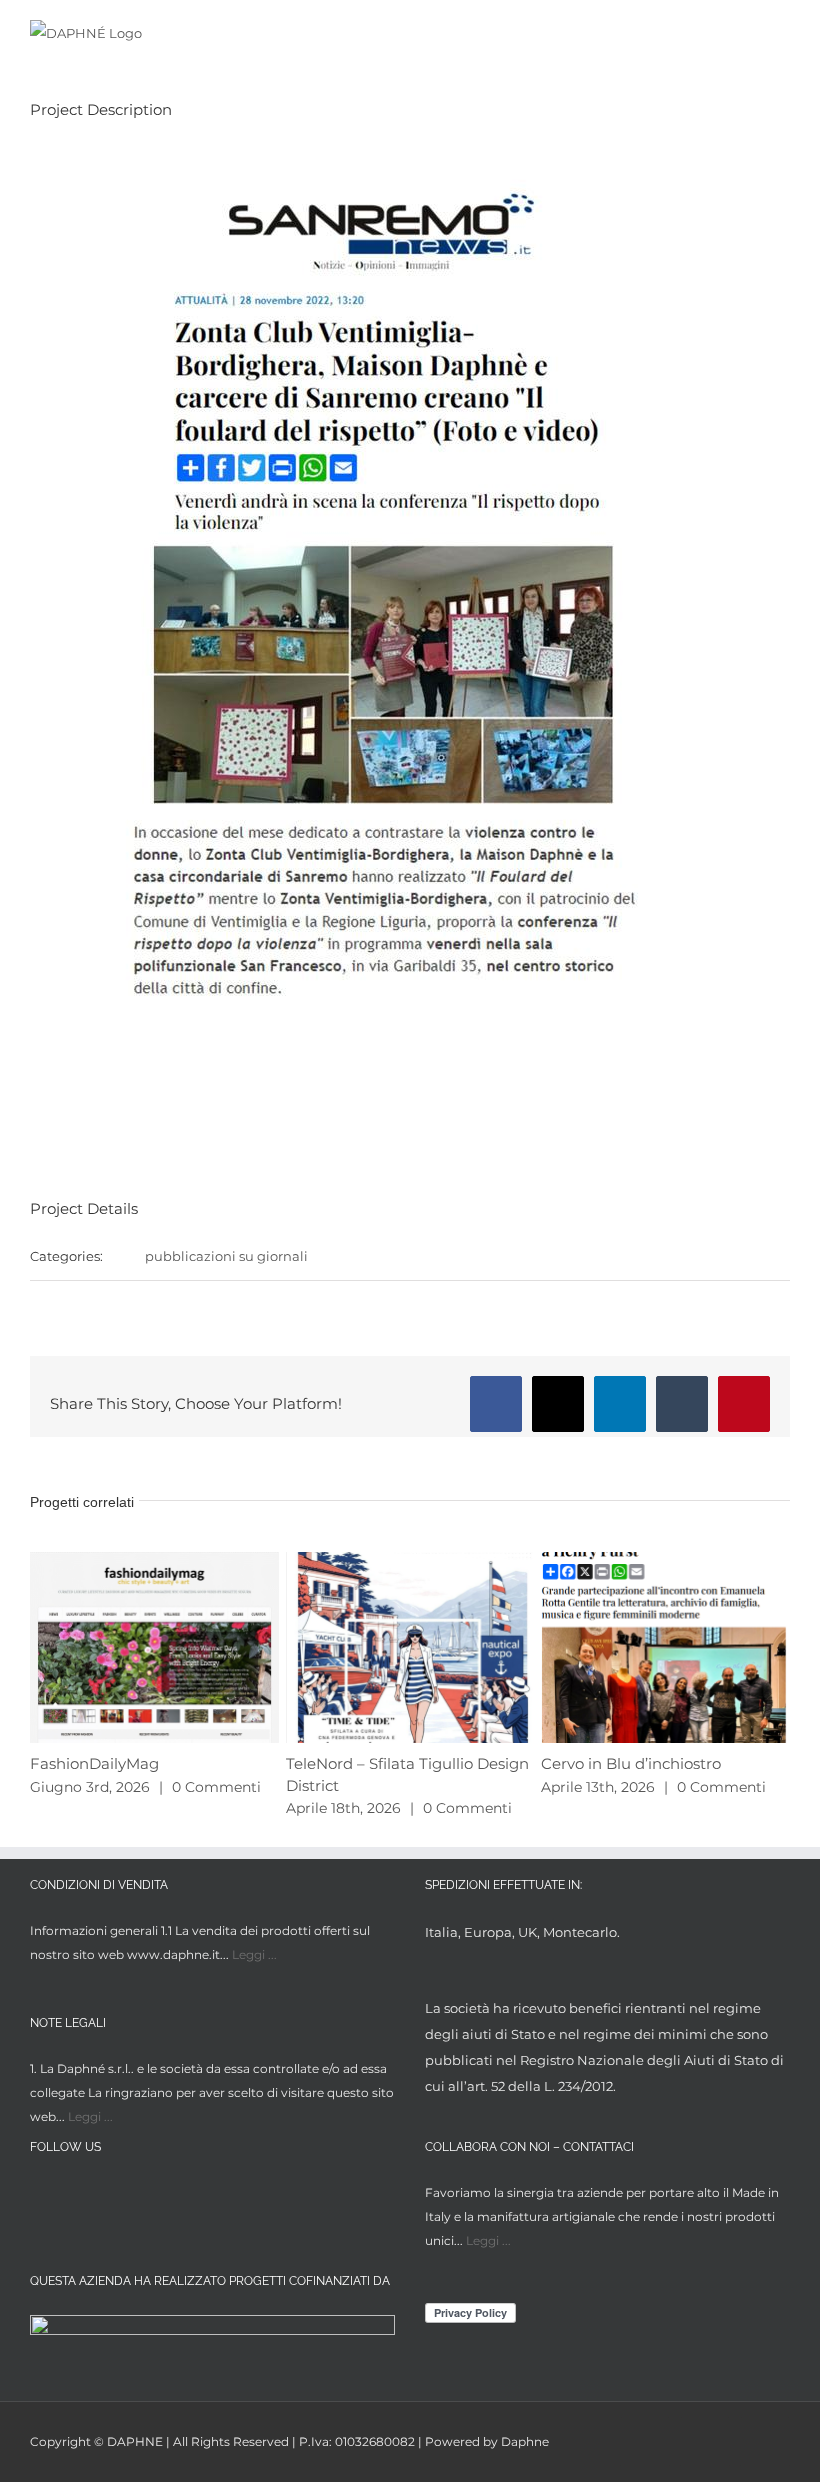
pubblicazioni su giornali (226, 1256)
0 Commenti (216, 1787)
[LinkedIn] (115, 2196)
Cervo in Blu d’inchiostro (631, 1763)
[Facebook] (41, 2196)
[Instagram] (78, 2196)
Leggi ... (254, 1954)
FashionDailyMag (94, 1763)
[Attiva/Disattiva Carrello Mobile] (746, 32)
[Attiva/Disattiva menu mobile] (782, 32)
